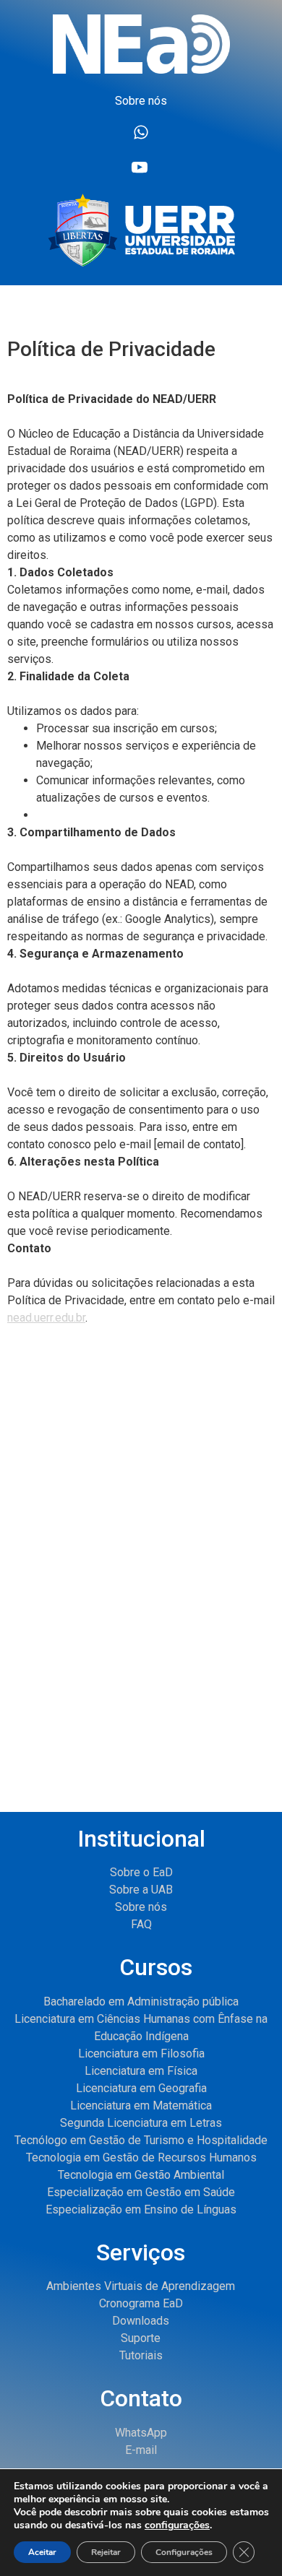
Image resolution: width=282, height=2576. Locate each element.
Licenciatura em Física (141, 2071)
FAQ (141, 1924)
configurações (177, 2525)
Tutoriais (141, 2355)
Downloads (141, 2321)
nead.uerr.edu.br (46, 1318)
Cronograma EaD (141, 2303)
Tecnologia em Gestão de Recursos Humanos (141, 2157)
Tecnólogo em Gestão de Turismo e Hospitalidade (141, 2140)
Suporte (141, 2338)
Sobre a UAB (141, 1890)
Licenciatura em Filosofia (141, 2054)
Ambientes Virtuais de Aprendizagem (141, 2286)
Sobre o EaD (141, 1872)
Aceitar (42, 2552)
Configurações (184, 2552)
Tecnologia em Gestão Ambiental (141, 2175)
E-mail (141, 2450)
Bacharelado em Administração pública (141, 2002)
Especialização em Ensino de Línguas (141, 2209)
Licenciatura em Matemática (141, 2106)
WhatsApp (141, 2433)
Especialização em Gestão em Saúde (141, 2192)
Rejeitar (106, 2552)
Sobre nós (141, 1907)
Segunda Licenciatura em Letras (141, 2123)
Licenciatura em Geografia (141, 2088)
